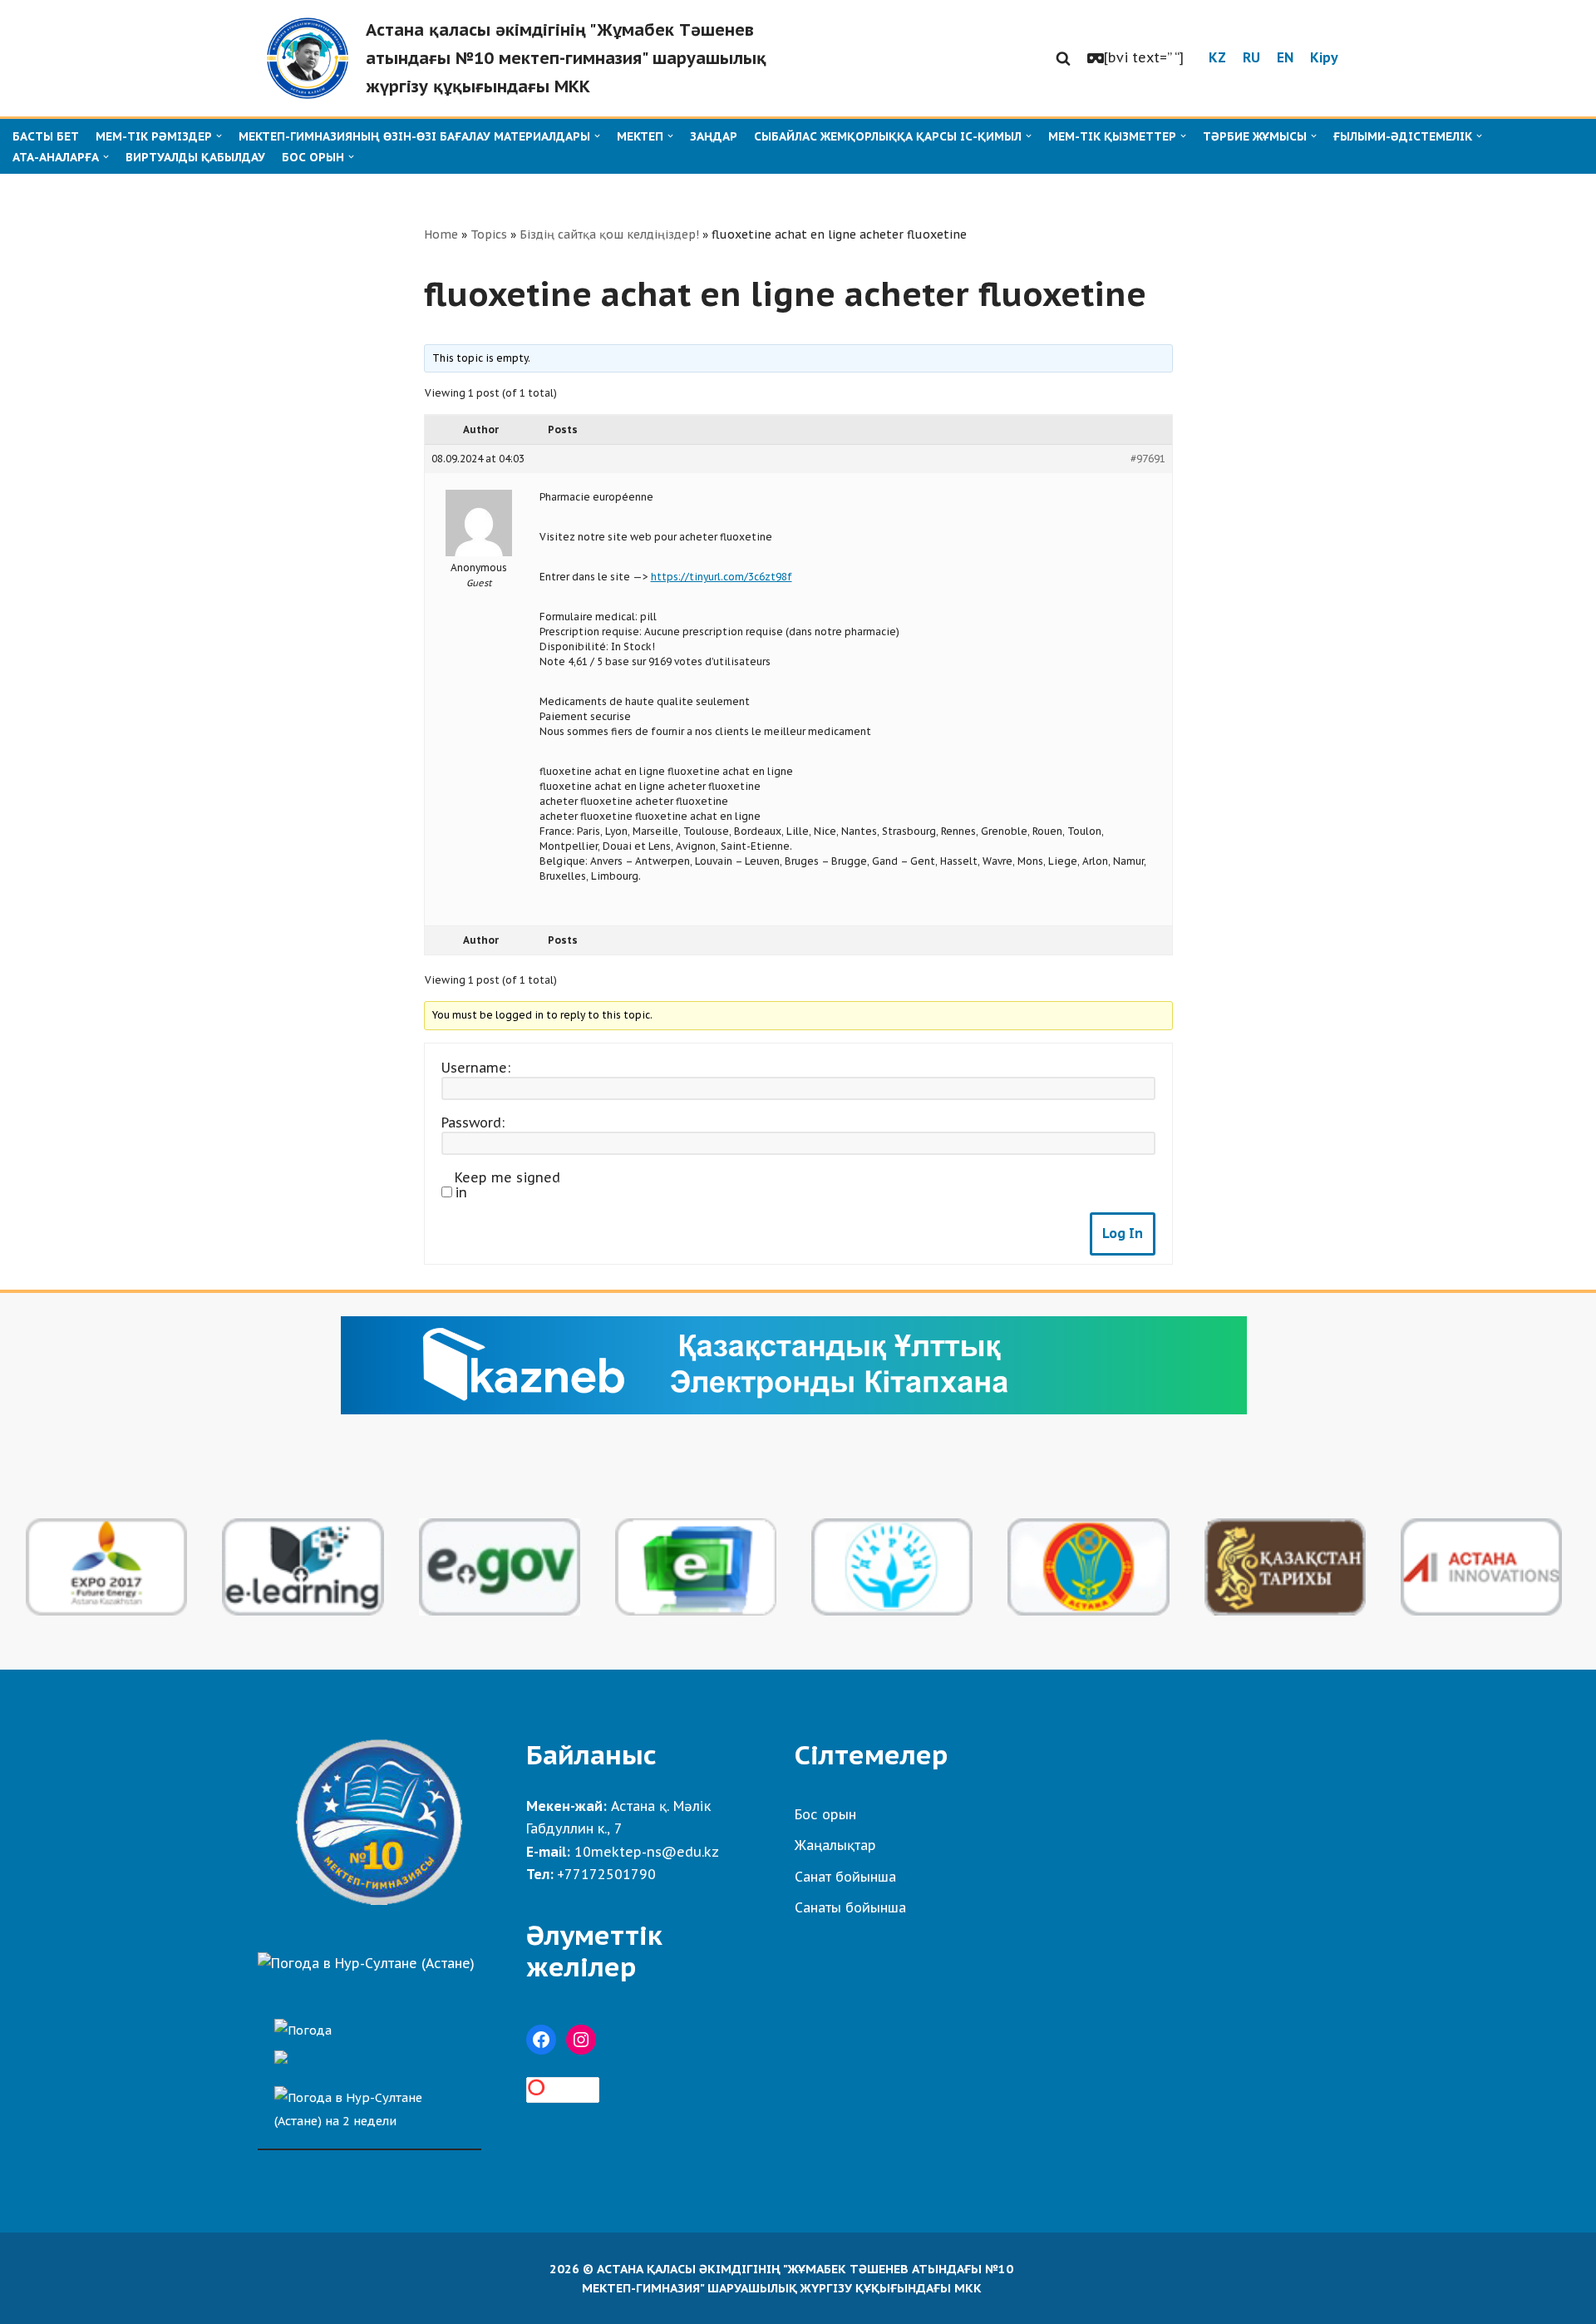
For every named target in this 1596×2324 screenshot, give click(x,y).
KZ (1217, 57)
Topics (489, 234)
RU (1251, 57)
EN (1285, 57)
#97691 (1148, 459)
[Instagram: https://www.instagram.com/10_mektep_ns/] (581, 2040)
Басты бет (46, 136)
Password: (473, 1123)
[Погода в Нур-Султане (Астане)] (366, 1963)
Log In (1123, 1233)
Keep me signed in (507, 1185)
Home (441, 234)
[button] (1063, 58)
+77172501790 (606, 1874)
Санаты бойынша (850, 1907)
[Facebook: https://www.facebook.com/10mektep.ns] (541, 2040)
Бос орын (825, 1814)
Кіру (1324, 57)
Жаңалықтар (835, 1845)
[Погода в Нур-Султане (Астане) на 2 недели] (369, 2105)
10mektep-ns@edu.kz (647, 1852)
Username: (476, 1068)
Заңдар (714, 136)
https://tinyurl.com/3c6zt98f (722, 577)
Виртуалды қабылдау (195, 157)
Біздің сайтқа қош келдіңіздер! (609, 234)
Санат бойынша (845, 1877)
